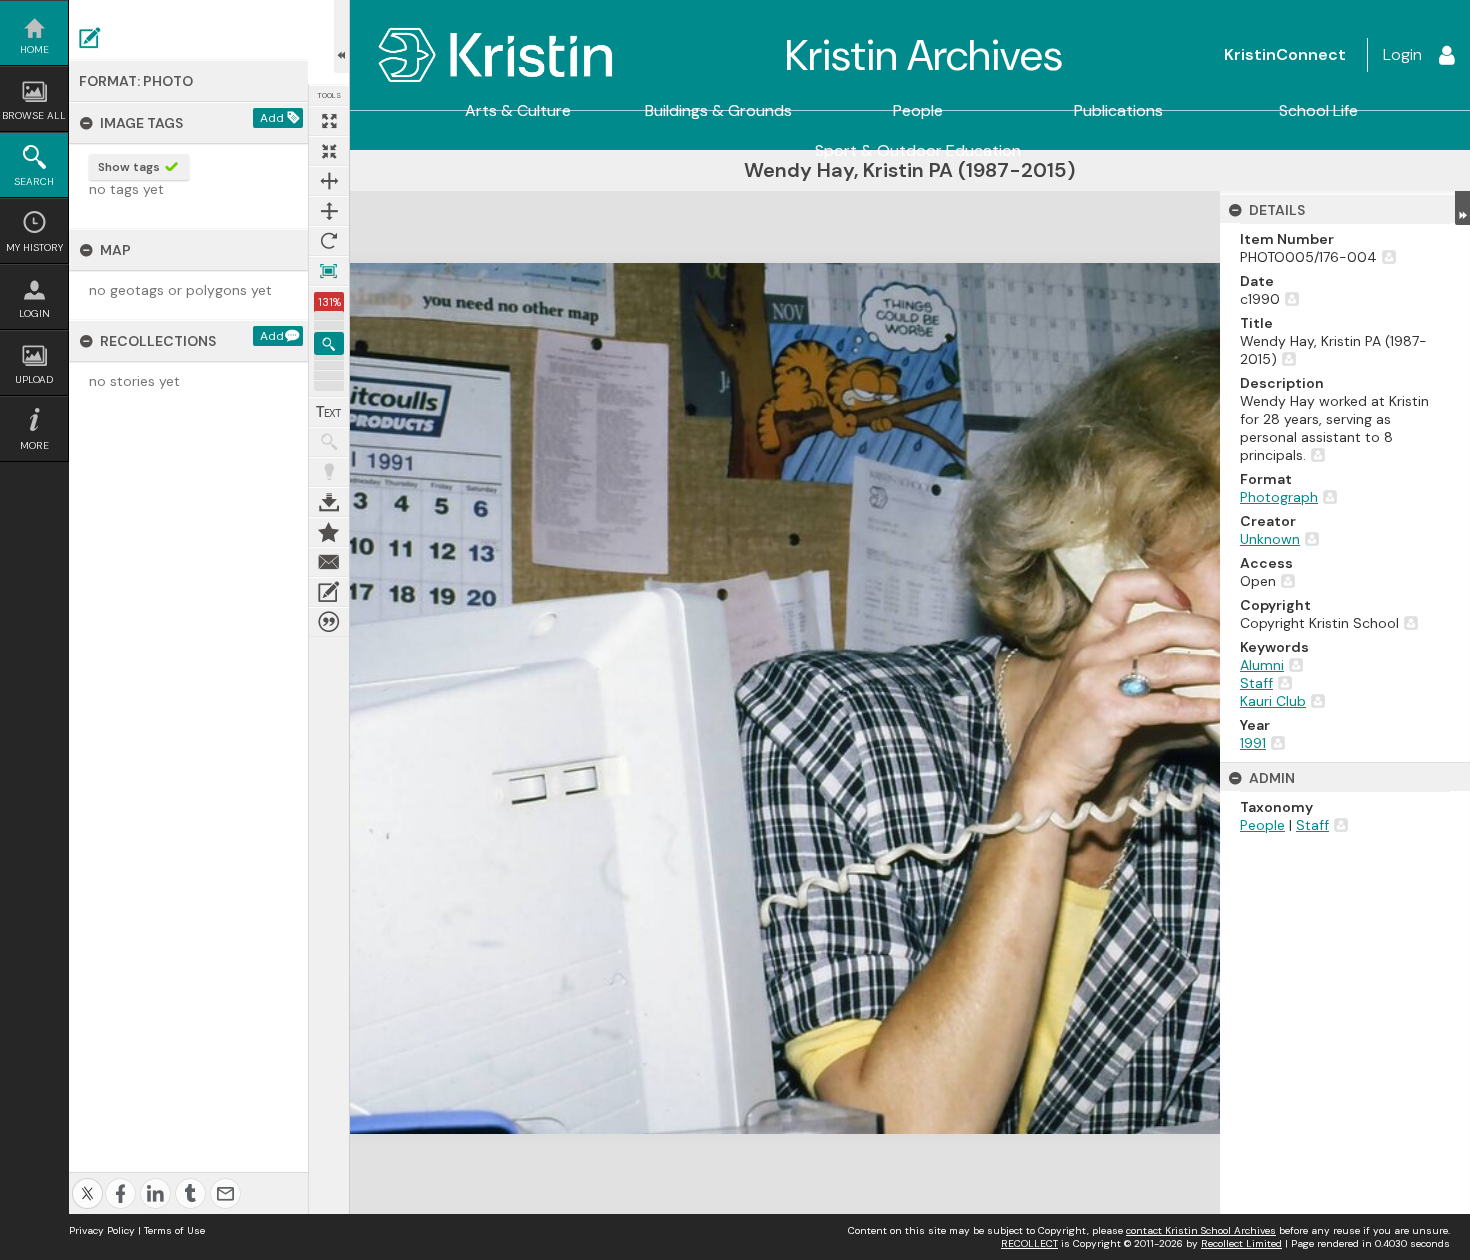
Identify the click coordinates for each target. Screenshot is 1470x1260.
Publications (1118, 111)
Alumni (1262, 665)
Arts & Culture (518, 111)
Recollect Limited (1241, 1243)
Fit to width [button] (329, 181)
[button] (329, 343)
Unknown (1270, 539)
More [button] (34, 445)
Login (34, 313)
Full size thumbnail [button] (329, 121)
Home (34, 49)
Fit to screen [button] (329, 151)
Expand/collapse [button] (1462, 208)
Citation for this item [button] (329, 622)
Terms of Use (174, 1230)
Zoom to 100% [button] (329, 271)
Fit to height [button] (329, 211)
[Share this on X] (87, 1182)
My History (34, 247)
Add (272, 118)
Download (329, 502)
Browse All (34, 115)
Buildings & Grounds (718, 111)
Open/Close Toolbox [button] (341, 36)
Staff (1256, 683)
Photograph (1279, 497)
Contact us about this (329, 562)
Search (34, 181)
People (918, 111)
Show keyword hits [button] (329, 442)
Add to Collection (329, 532)
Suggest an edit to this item (90, 38)
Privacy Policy (102, 1230)
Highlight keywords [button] (329, 472)
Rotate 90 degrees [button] (329, 241)
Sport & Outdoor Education (918, 151)
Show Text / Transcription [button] (329, 412)
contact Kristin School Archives (1201, 1230)
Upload (34, 379)
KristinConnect (1285, 54)
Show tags (129, 167)
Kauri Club (1273, 701)
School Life (1318, 111)
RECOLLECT (1029, 1243)
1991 (1253, 743)
